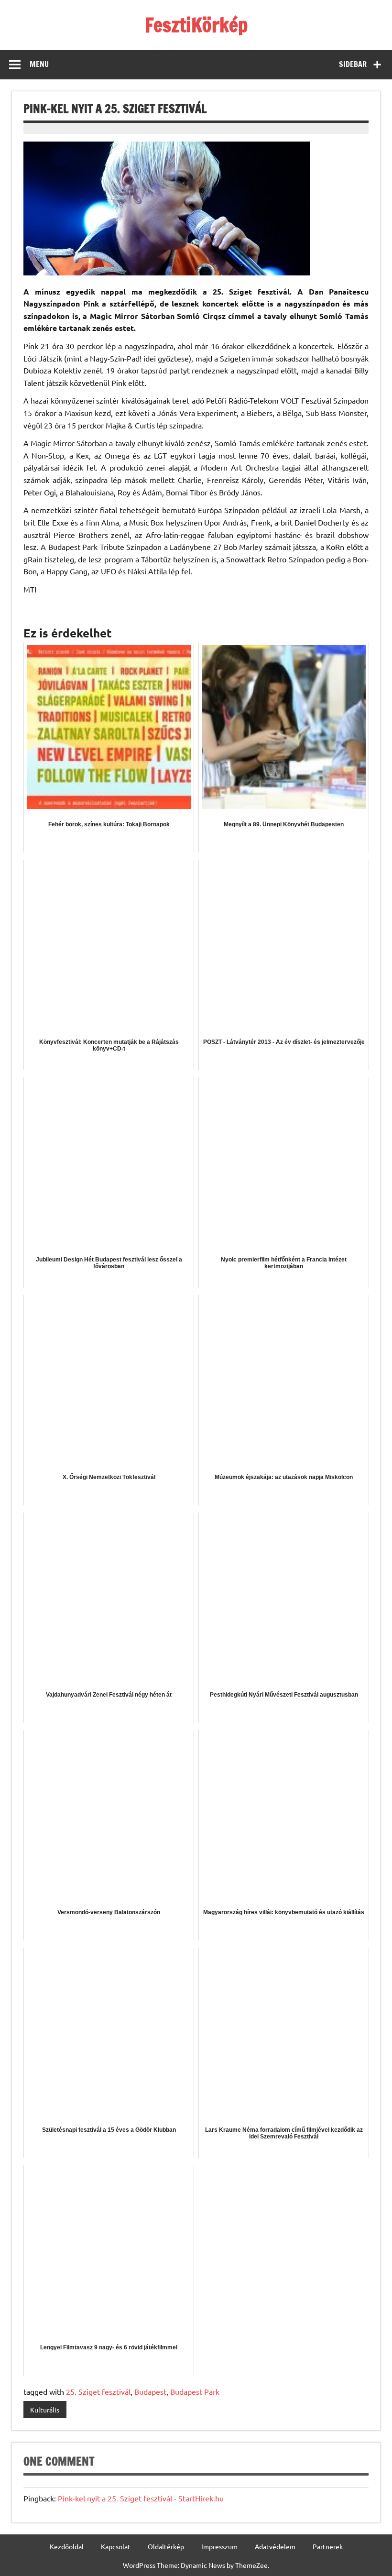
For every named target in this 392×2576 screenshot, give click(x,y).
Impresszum (219, 2546)
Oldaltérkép (166, 2546)
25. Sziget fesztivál (98, 2391)
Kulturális (45, 2410)
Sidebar (353, 64)
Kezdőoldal (67, 2546)
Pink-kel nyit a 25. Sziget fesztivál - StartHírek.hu (141, 2498)
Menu (39, 64)
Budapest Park (195, 2391)
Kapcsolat (116, 2546)
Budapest (150, 2391)
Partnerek (328, 2546)
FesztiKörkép (196, 25)
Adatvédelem (275, 2546)
